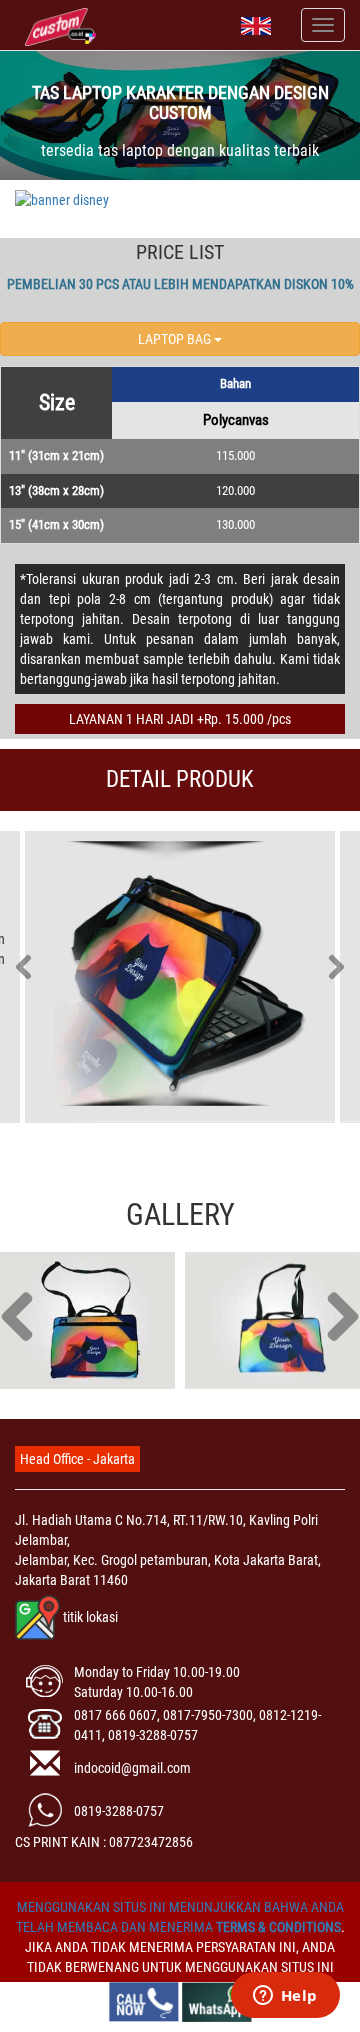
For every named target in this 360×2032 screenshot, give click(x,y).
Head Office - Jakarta (77, 1459)
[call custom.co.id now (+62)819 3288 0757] (144, 2001)
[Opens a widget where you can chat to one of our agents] (285, 1997)
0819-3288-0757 (119, 1811)
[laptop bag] (87, 1321)
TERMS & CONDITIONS (278, 1927)
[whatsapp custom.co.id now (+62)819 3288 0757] (217, 2001)
